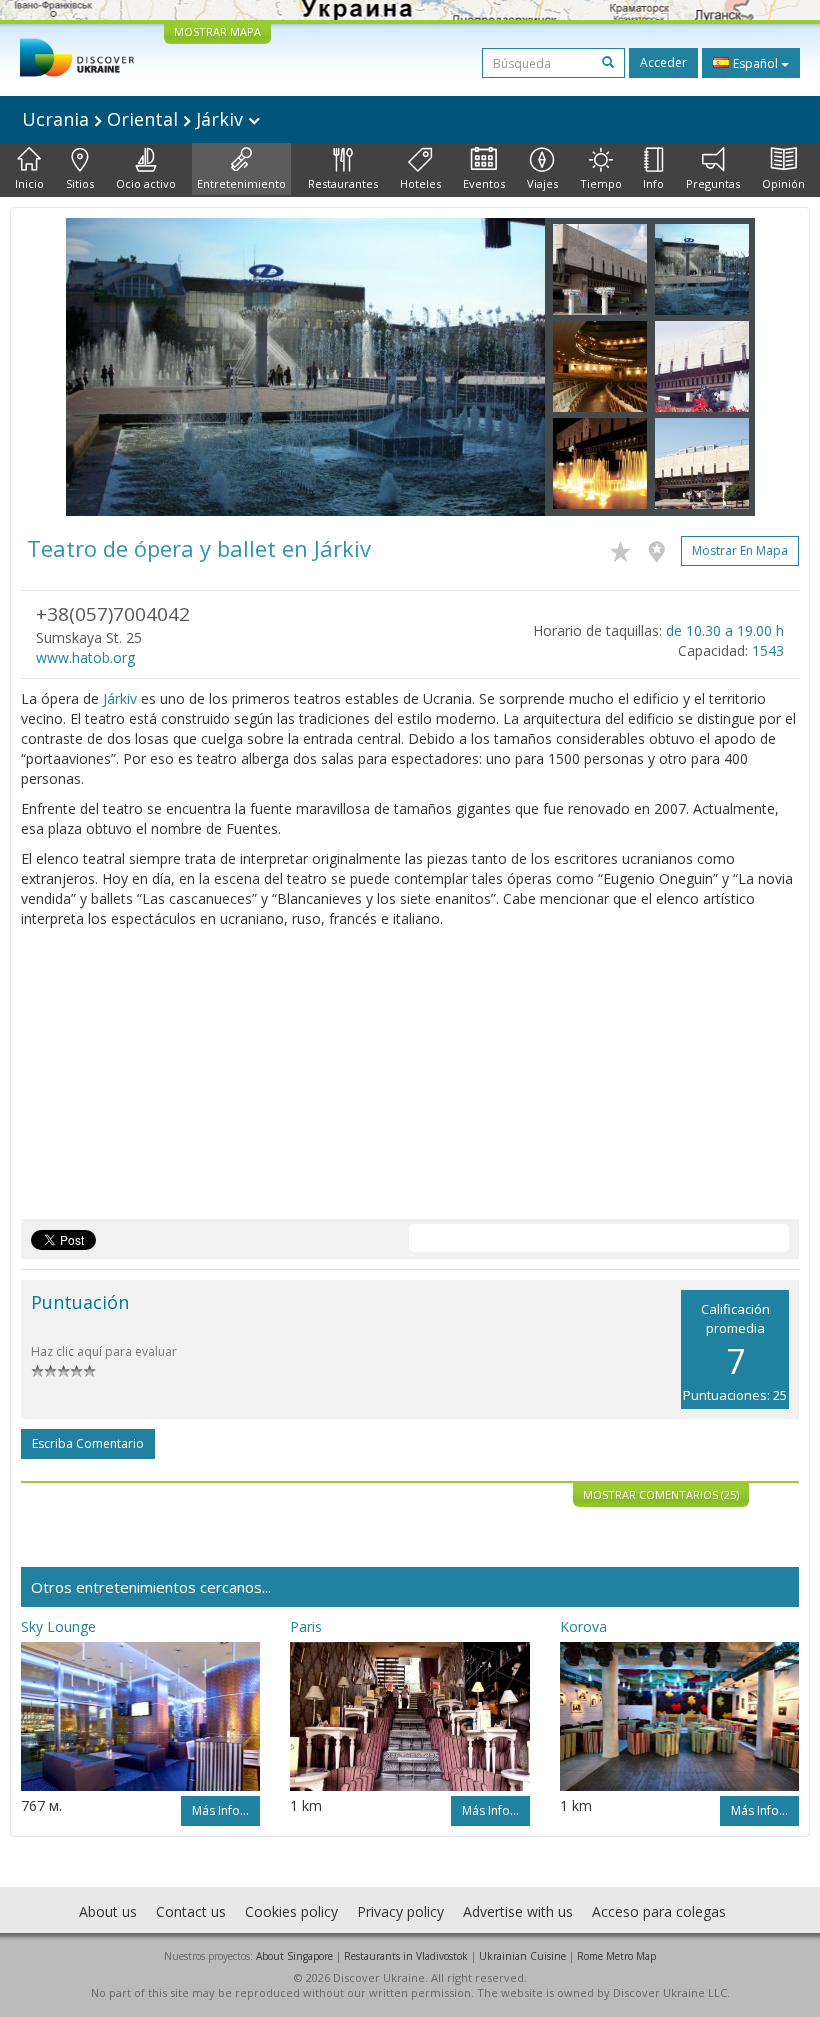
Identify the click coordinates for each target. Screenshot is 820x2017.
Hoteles (420, 183)
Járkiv (120, 698)
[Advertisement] (410, 1079)
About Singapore (294, 1956)
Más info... (220, 1810)
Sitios (80, 183)
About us (108, 1911)
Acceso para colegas (659, 1911)
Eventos (484, 183)
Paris (306, 1626)
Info (653, 183)
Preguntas (713, 183)
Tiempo (601, 183)
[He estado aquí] (661, 548)
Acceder (663, 62)
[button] (102, 367)
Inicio (29, 183)
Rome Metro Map (616, 1956)
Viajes (542, 183)
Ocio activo (146, 183)
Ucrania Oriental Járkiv (135, 119)
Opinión (783, 183)
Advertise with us (518, 1911)
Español (755, 63)
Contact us (191, 1911)
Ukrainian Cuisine (522, 1956)
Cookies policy (291, 1911)
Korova (583, 1626)
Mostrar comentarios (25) (661, 1494)
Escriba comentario (88, 1443)
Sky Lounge (58, 1626)
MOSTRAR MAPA (217, 31)
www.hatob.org (85, 657)
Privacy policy (400, 1911)
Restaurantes (343, 183)
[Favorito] (625, 548)
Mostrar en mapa (740, 550)
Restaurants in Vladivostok (406, 1956)
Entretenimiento (241, 183)
